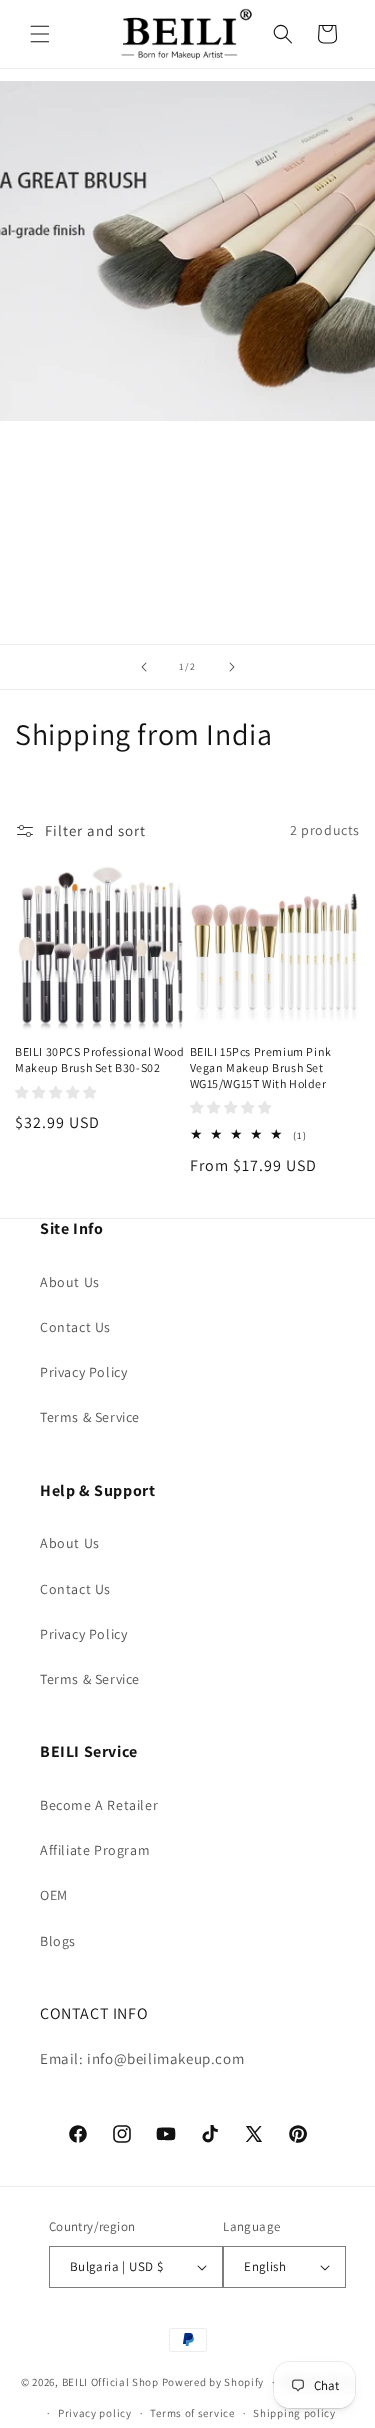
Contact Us (75, 1327)
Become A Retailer (99, 1805)
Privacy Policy (83, 1372)
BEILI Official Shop (110, 2382)
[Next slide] (232, 667)
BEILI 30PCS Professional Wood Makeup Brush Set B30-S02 (99, 1059)
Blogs (58, 1941)
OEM (54, 1895)
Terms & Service (90, 1417)
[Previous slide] (144, 667)
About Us (70, 1282)
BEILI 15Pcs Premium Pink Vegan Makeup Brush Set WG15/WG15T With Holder (261, 1067)
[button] (40, 34)
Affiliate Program (95, 1850)
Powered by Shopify (213, 2382)
